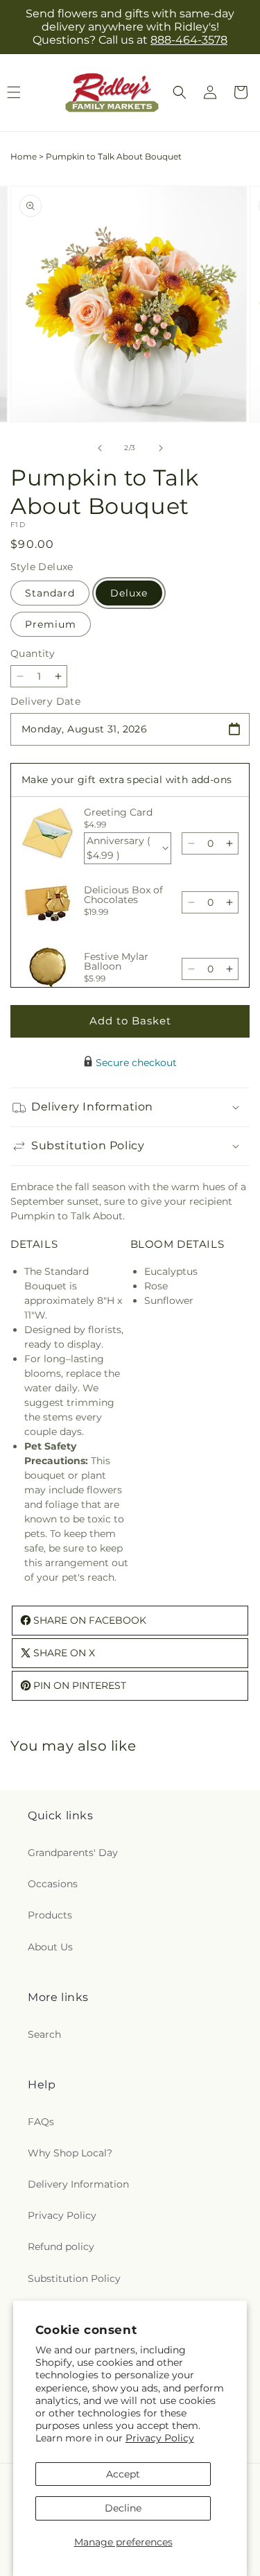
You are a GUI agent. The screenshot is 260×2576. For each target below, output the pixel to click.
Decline (123, 2508)
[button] (180, 92)
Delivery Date (45, 701)
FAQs (41, 2122)
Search (44, 2034)
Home (24, 156)
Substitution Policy (74, 2278)
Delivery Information (78, 2184)
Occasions (53, 1884)
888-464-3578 (189, 40)
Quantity (33, 653)
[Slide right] (161, 448)
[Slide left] (100, 448)
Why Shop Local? (70, 2153)
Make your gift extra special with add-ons (127, 780)
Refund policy (61, 2247)
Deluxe (129, 593)
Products (50, 1915)
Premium (51, 624)
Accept (123, 2474)
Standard (50, 593)
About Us (50, 1947)
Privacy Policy (160, 2438)
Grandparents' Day (73, 1853)
